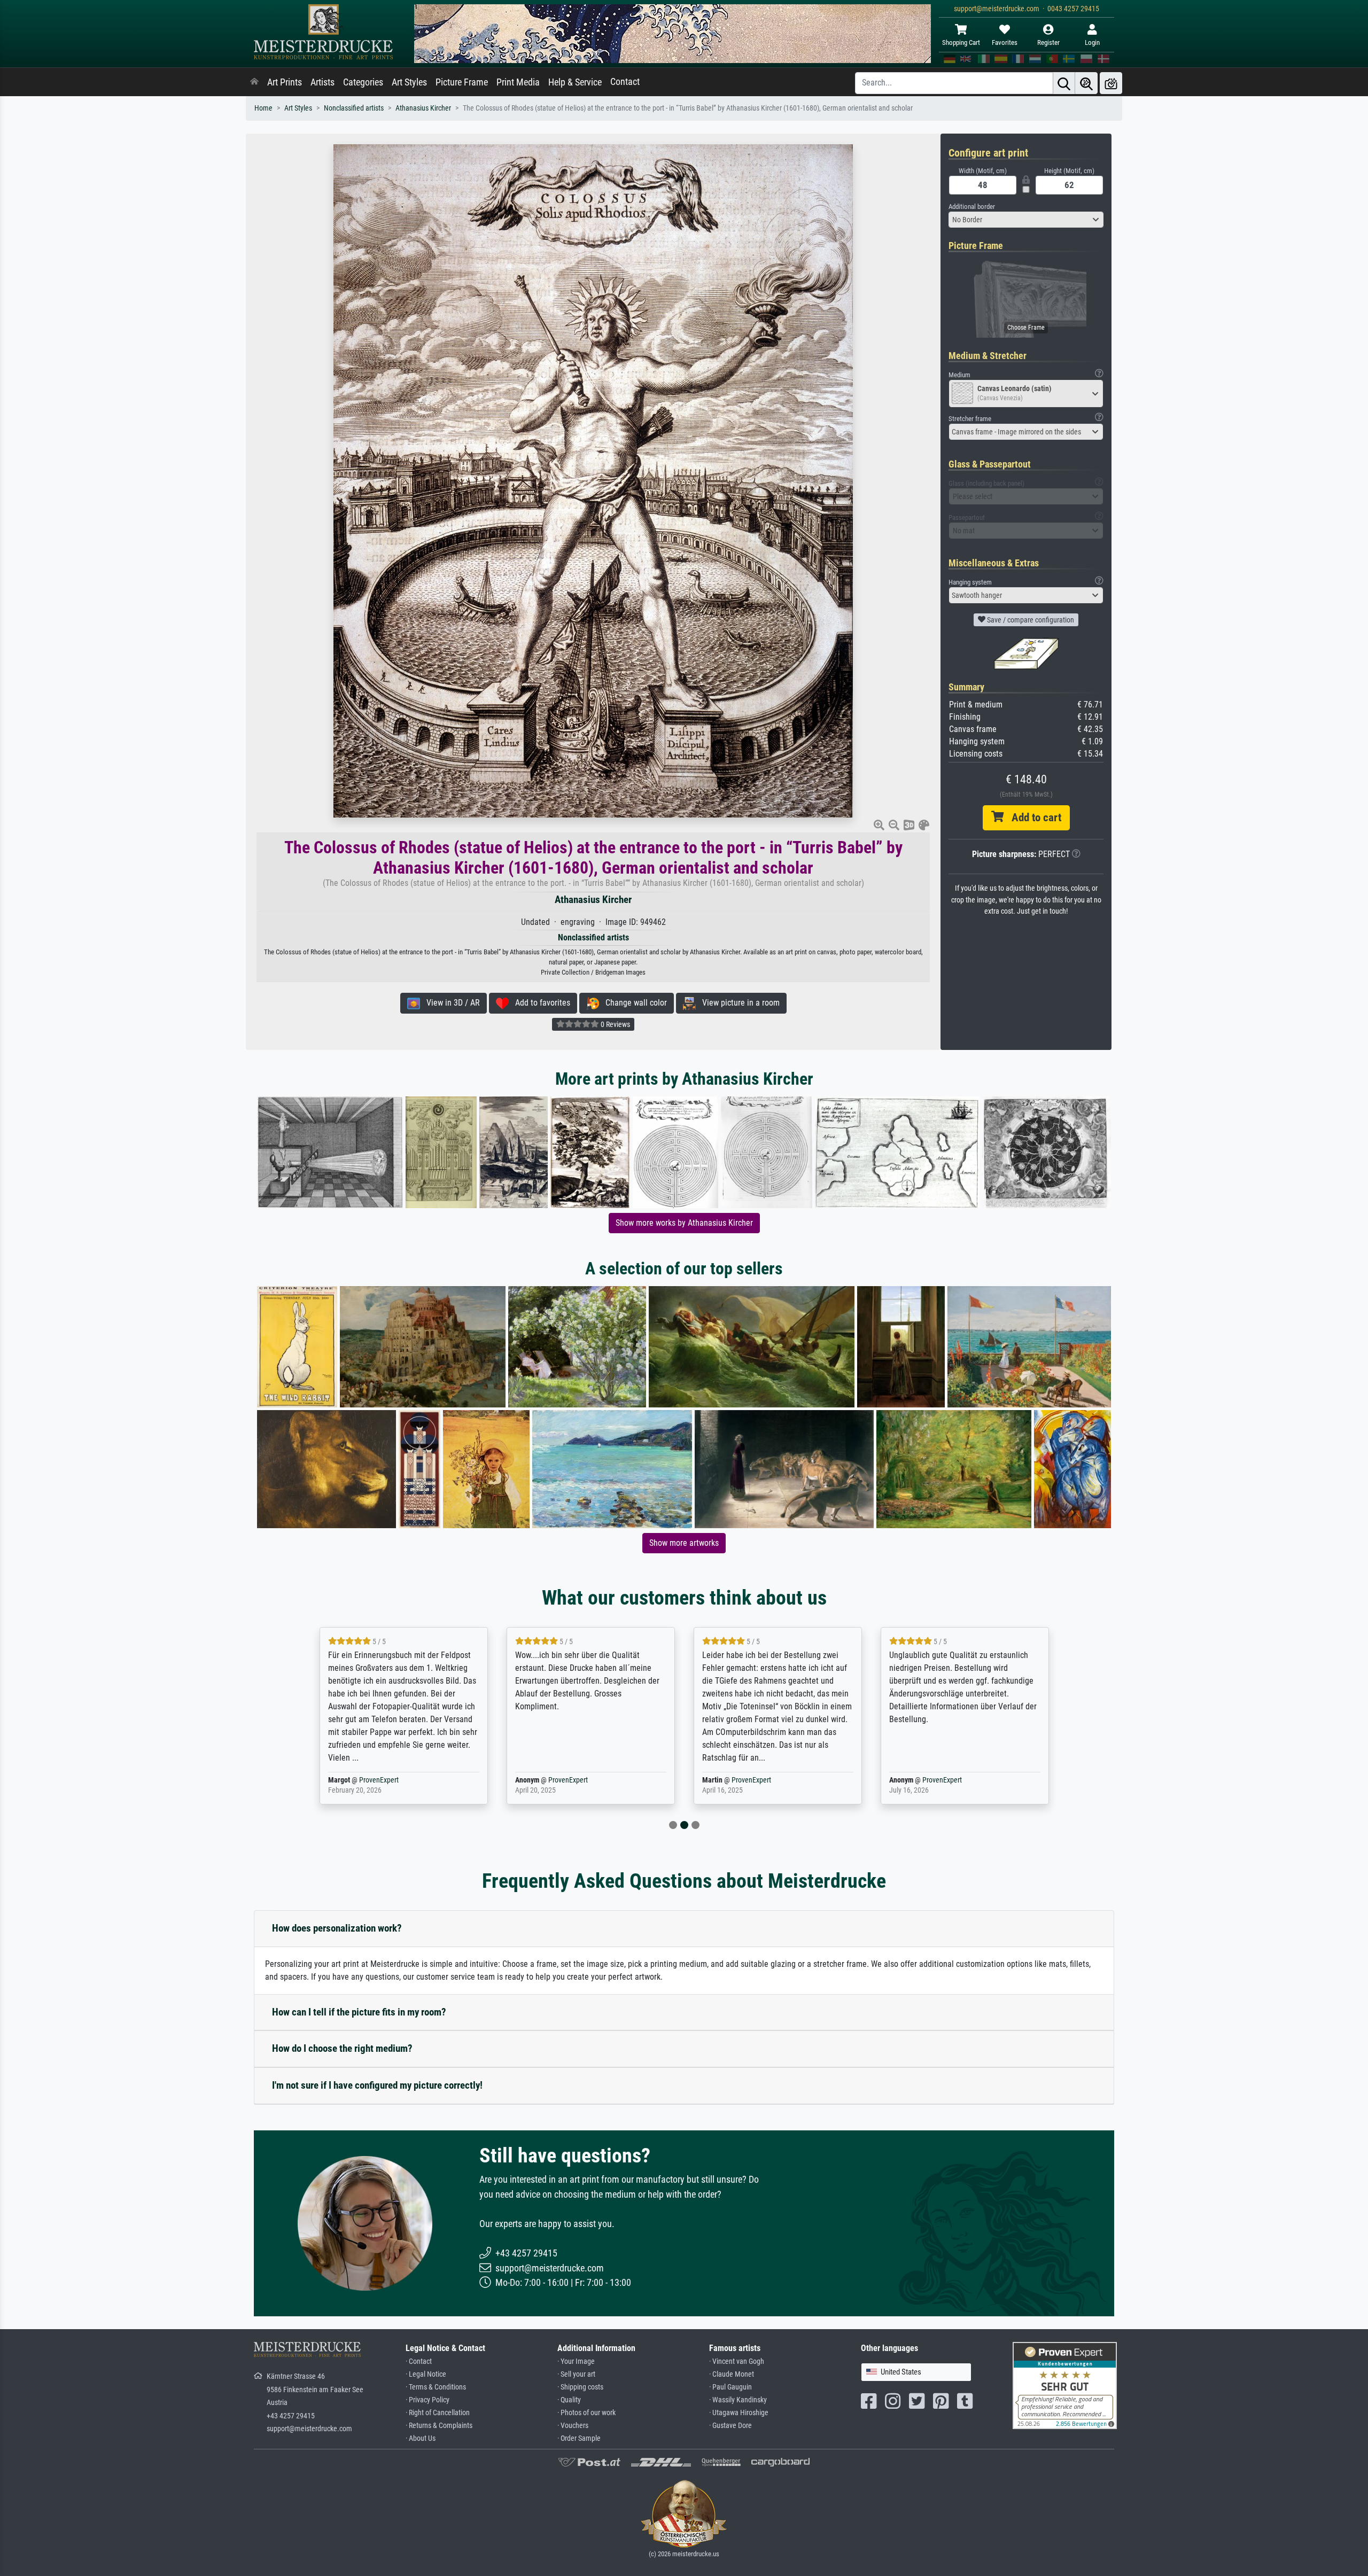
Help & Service (575, 82)
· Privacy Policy (428, 2400)
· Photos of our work (586, 2413)
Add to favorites (539, 1003)
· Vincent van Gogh (737, 2361)
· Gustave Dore (730, 2426)
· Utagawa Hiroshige (739, 2413)
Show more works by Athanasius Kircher (684, 1223)
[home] (254, 82)
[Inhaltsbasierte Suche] (1086, 83)
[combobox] (1026, 220)
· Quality (569, 2400)
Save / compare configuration (1030, 620)
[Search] (1064, 83)
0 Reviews (615, 1024)
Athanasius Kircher (423, 108)
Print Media (518, 82)
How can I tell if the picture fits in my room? (359, 2012)
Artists (322, 82)
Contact (625, 82)
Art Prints (285, 82)
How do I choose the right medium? (342, 2048)
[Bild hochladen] (1111, 83)
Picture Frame (462, 82)
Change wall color (633, 1003)
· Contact (419, 2361)
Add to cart (1032, 818)
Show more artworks (684, 1543)
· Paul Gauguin (730, 2387)
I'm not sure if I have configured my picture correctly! (377, 2085)
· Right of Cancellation (438, 2413)
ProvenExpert (381, 1780)
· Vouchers (573, 2426)
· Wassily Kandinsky (738, 2400)
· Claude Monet (732, 2374)
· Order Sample (579, 2438)
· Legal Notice (426, 2374)
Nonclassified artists (354, 108)
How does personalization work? (337, 1928)
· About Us (421, 2438)
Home (263, 108)
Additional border (972, 207)
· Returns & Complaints (439, 2426)
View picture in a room (738, 1003)
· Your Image (576, 2361)
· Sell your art (576, 2374)
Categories (363, 82)
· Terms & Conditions (436, 2387)
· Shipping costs (580, 2387)
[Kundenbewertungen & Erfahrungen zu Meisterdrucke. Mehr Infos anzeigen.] (1065, 2385)
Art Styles (409, 82)
